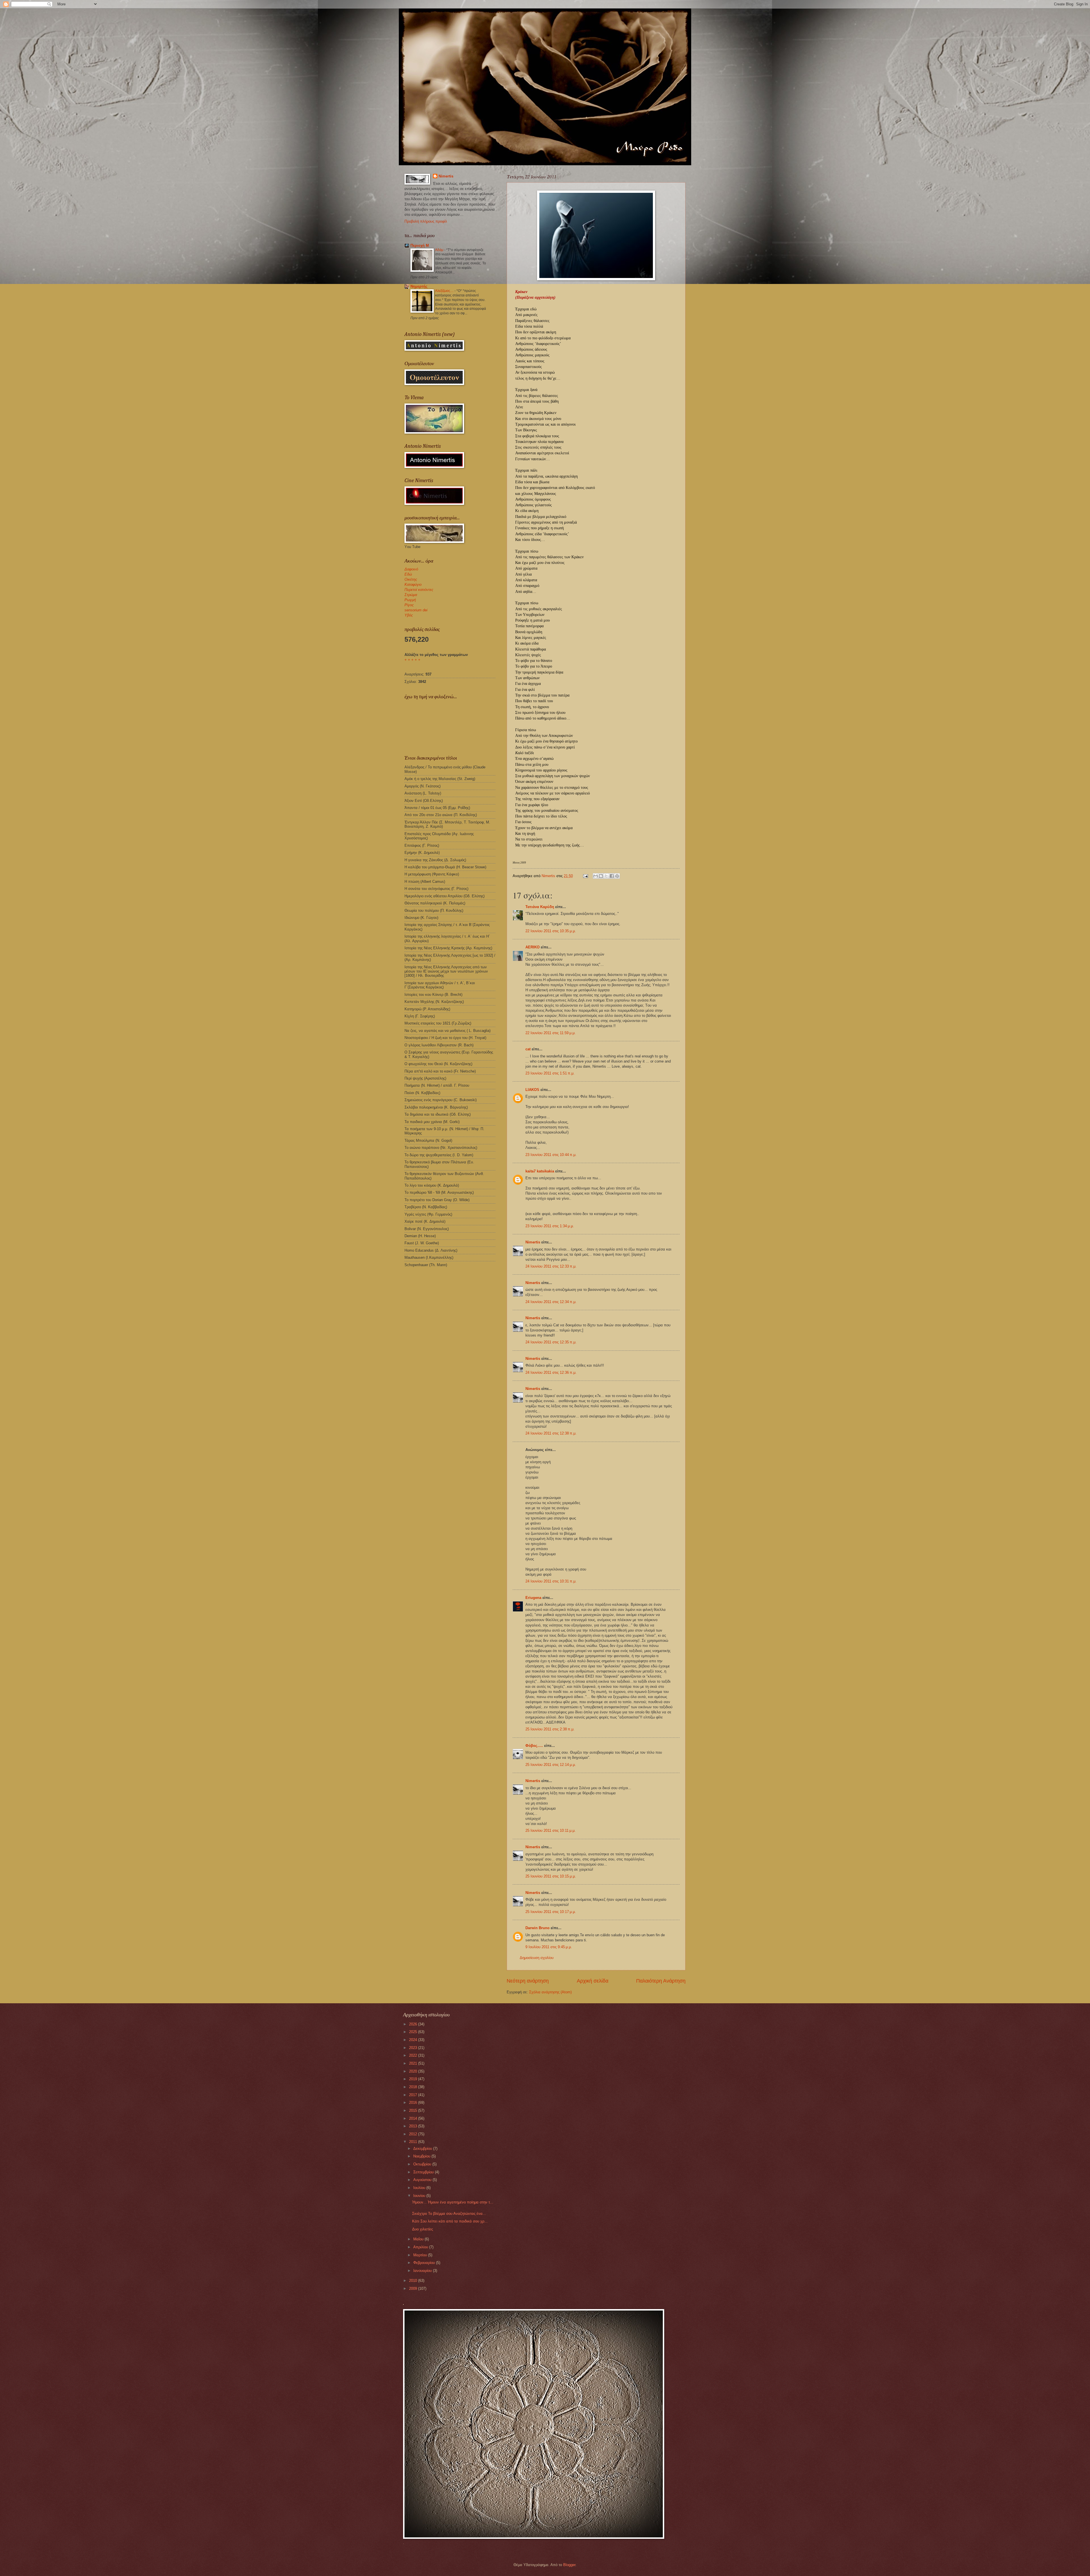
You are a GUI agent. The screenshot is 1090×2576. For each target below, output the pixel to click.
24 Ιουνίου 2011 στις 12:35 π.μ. (551, 1342)
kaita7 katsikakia (540, 1171)
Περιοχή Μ (420, 245)
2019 (414, 2079)
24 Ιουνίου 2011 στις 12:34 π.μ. (551, 1302)
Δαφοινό (411, 569)
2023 (414, 2048)
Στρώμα (411, 595)
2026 (414, 2024)
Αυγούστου (423, 2180)
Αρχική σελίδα (593, 1981)
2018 (414, 2087)
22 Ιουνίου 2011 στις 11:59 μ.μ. (551, 1033)
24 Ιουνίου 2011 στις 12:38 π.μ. (551, 1433)
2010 (414, 2281)
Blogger (569, 2565)
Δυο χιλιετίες (423, 2229)
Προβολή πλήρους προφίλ (426, 221)
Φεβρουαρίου (425, 2263)
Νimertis (533, 1242)
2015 (414, 2110)
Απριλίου (421, 2247)
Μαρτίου (421, 2255)
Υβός (409, 615)
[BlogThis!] (601, 876)
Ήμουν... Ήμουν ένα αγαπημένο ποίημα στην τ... (453, 2202)
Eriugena (533, 1598)
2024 (414, 2040)
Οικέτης (411, 579)
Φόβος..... (534, 1746)
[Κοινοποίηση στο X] (606, 876)
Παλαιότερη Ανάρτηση (661, 1981)
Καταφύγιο (413, 585)
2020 (414, 2071)
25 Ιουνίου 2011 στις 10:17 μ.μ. (551, 1912)
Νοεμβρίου (422, 2156)
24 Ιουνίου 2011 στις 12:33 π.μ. (551, 1266)
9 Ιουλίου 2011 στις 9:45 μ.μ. (549, 1947)
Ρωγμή (410, 600)
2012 (414, 2134)
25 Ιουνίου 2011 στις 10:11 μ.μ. (551, 1830)
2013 (414, 2126)
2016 (414, 2103)
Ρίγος (409, 605)
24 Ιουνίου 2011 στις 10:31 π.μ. (551, 1581)
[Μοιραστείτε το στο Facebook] (612, 876)
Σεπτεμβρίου (424, 2172)
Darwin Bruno (537, 1928)
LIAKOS (532, 1090)
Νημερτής (419, 286)
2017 (414, 2095)
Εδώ (408, 574)
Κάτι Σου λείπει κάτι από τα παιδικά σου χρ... (450, 2221)
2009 (414, 2288)
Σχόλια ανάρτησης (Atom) (550, 1992)
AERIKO (533, 947)
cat (528, 1049)
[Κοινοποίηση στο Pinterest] (617, 876)
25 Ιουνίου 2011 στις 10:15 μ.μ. (551, 1876)
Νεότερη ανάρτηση (528, 1981)
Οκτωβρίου (423, 2164)
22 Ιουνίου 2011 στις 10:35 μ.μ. (551, 931)
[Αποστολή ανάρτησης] (585, 876)
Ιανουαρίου (423, 2271)
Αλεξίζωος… (445, 291)
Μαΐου (419, 2239)
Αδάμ (440, 250)
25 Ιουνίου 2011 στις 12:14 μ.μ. (551, 1765)
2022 (414, 2055)
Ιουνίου (420, 2196)
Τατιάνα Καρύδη (540, 907)
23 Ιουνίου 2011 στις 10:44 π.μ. (551, 1155)
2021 (414, 2063)
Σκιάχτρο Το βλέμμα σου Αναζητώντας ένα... (449, 2214)
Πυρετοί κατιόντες (419, 590)
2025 (414, 2032)
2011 (414, 2142)
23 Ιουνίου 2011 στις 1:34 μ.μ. (550, 1226)
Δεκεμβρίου (423, 2149)
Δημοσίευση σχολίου (537, 1958)
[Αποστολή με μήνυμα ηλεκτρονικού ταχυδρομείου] (596, 876)
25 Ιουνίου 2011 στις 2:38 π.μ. (550, 1729)
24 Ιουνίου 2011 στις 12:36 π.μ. (551, 1372)
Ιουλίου (420, 2188)
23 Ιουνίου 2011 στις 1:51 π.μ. (550, 1073)
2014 (414, 2118)
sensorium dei (416, 610)
